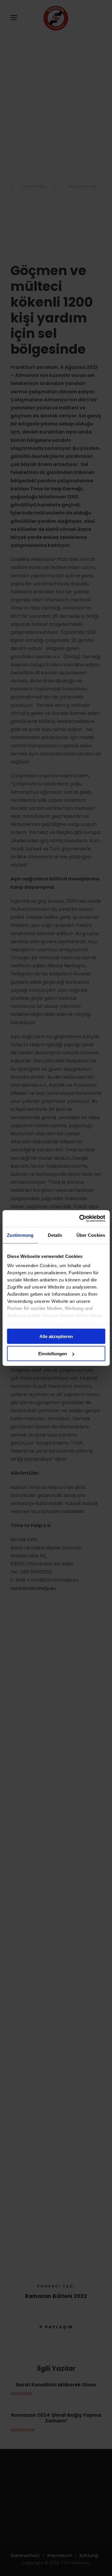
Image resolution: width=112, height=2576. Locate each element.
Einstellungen (53, 1354)
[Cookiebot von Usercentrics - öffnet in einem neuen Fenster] (80, 1219)
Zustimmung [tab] (20, 1235)
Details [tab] (55, 1235)
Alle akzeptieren (56, 1336)
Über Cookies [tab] (91, 1235)
